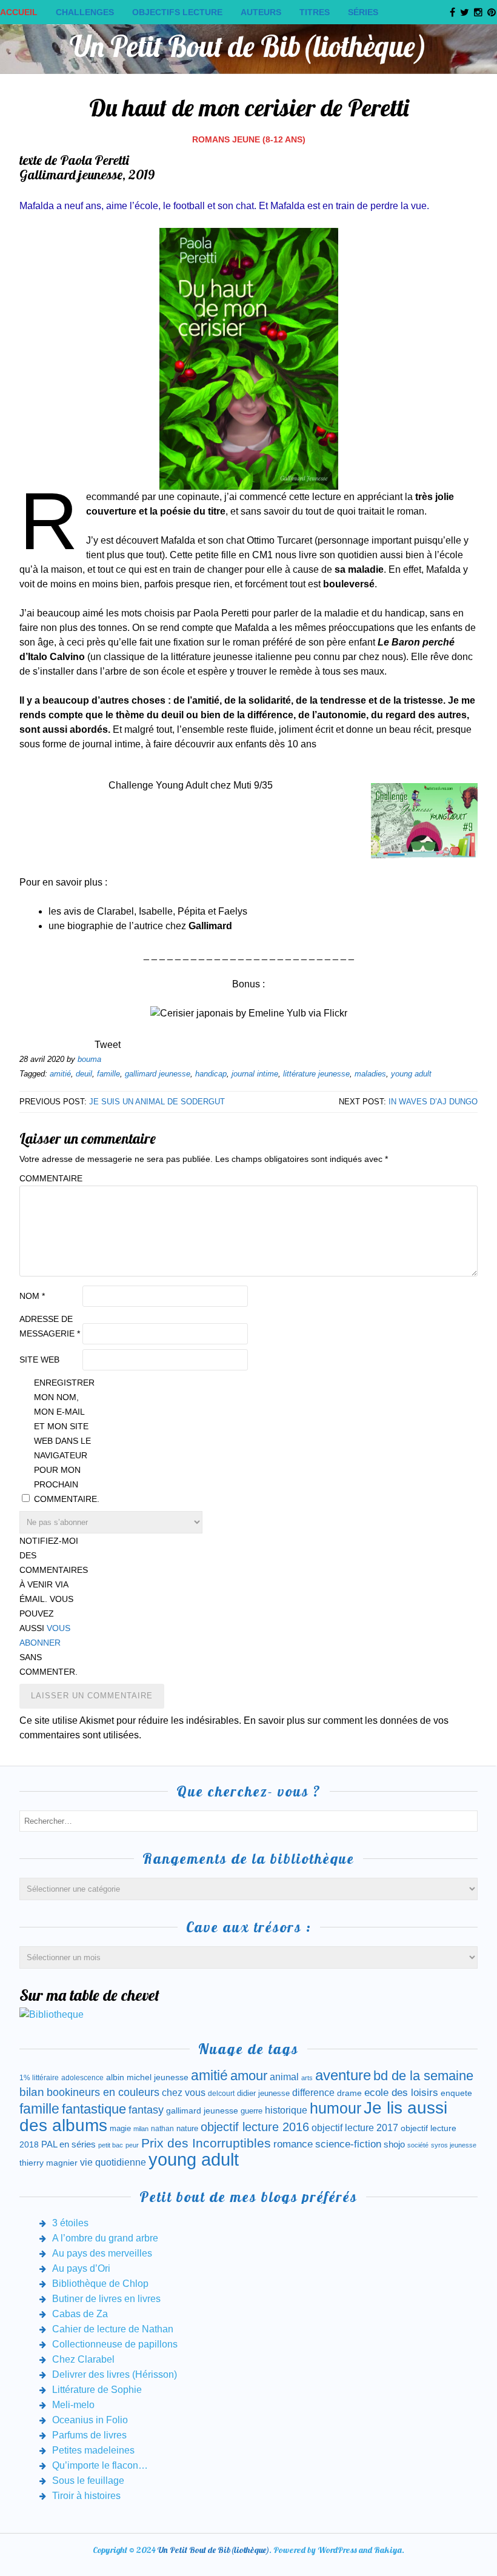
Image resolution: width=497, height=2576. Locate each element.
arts (307, 2078)
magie (120, 2128)
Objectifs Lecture (177, 12)
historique (286, 2110)
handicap (211, 1074)
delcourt (221, 2094)
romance (293, 2144)
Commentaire (50, 1178)
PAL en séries (68, 2144)
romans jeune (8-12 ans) (249, 139)
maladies (370, 1074)
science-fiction (348, 2144)
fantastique (94, 2109)
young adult (411, 1074)
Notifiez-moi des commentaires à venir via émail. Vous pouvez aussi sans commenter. (50, 1606)
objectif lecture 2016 (255, 2127)
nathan (162, 2128)
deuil (84, 1074)
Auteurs (261, 12)
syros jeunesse (454, 2145)
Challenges (85, 12)
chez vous (184, 2093)
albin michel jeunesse (147, 2077)
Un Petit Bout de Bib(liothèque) (248, 46)
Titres (315, 12)
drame (349, 2093)
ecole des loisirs (401, 2093)
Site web (39, 1360)
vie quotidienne (113, 2162)
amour (249, 2076)
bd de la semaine (423, 2076)
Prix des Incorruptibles (206, 2143)
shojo (394, 2144)
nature (187, 2128)
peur (132, 2145)
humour (335, 2108)
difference (313, 2092)
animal (284, 2077)
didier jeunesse (263, 2093)
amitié (60, 1074)
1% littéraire (39, 2078)
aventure (343, 2075)
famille (108, 1074)
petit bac (111, 2145)
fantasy (146, 2110)
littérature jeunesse (316, 1074)
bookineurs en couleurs (103, 2092)
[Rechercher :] (248, 1820)
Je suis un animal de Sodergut (157, 1102)
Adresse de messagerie (50, 1326)
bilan (32, 2092)
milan (141, 2129)
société (418, 2145)
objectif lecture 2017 (355, 2128)
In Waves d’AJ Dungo (433, 1102)
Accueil (19, 12)
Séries (363, 12)
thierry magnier (48, 2163)
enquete (456, 2093)
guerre (252, 2111)
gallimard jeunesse (158, 1074)
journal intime (255, 1074)
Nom (32, 1296)
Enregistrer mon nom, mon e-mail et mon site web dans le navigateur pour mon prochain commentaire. (64, 1441)
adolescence (82, 2078)
